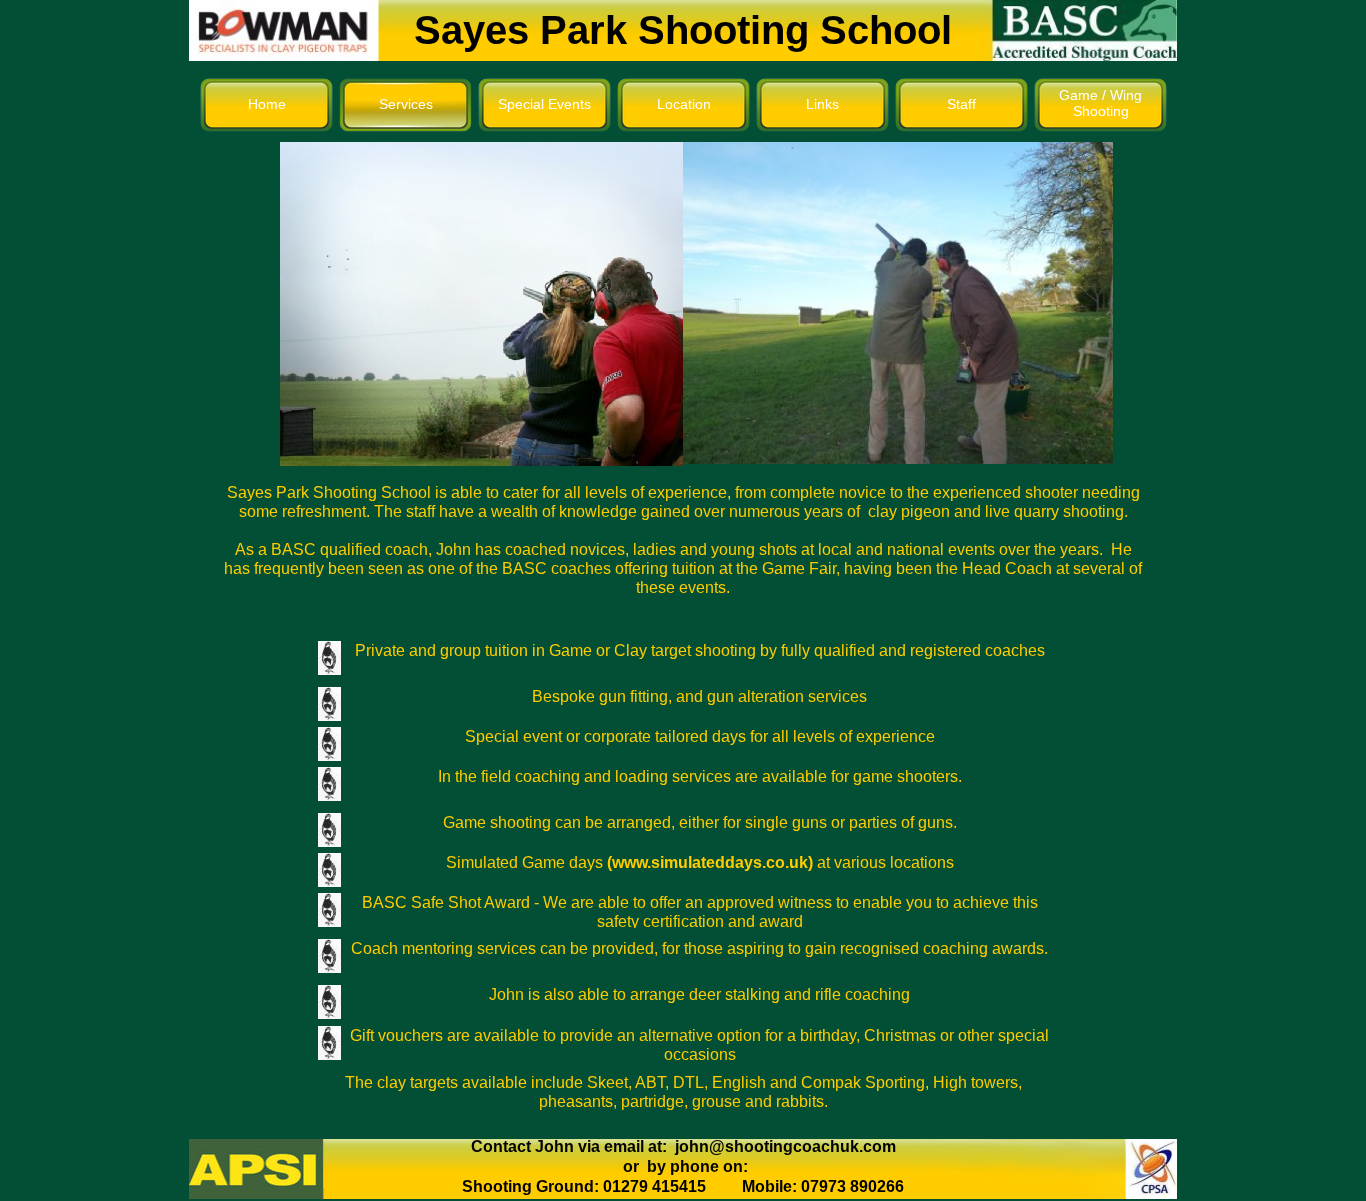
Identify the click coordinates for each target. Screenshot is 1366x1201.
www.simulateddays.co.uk (710, 862)
